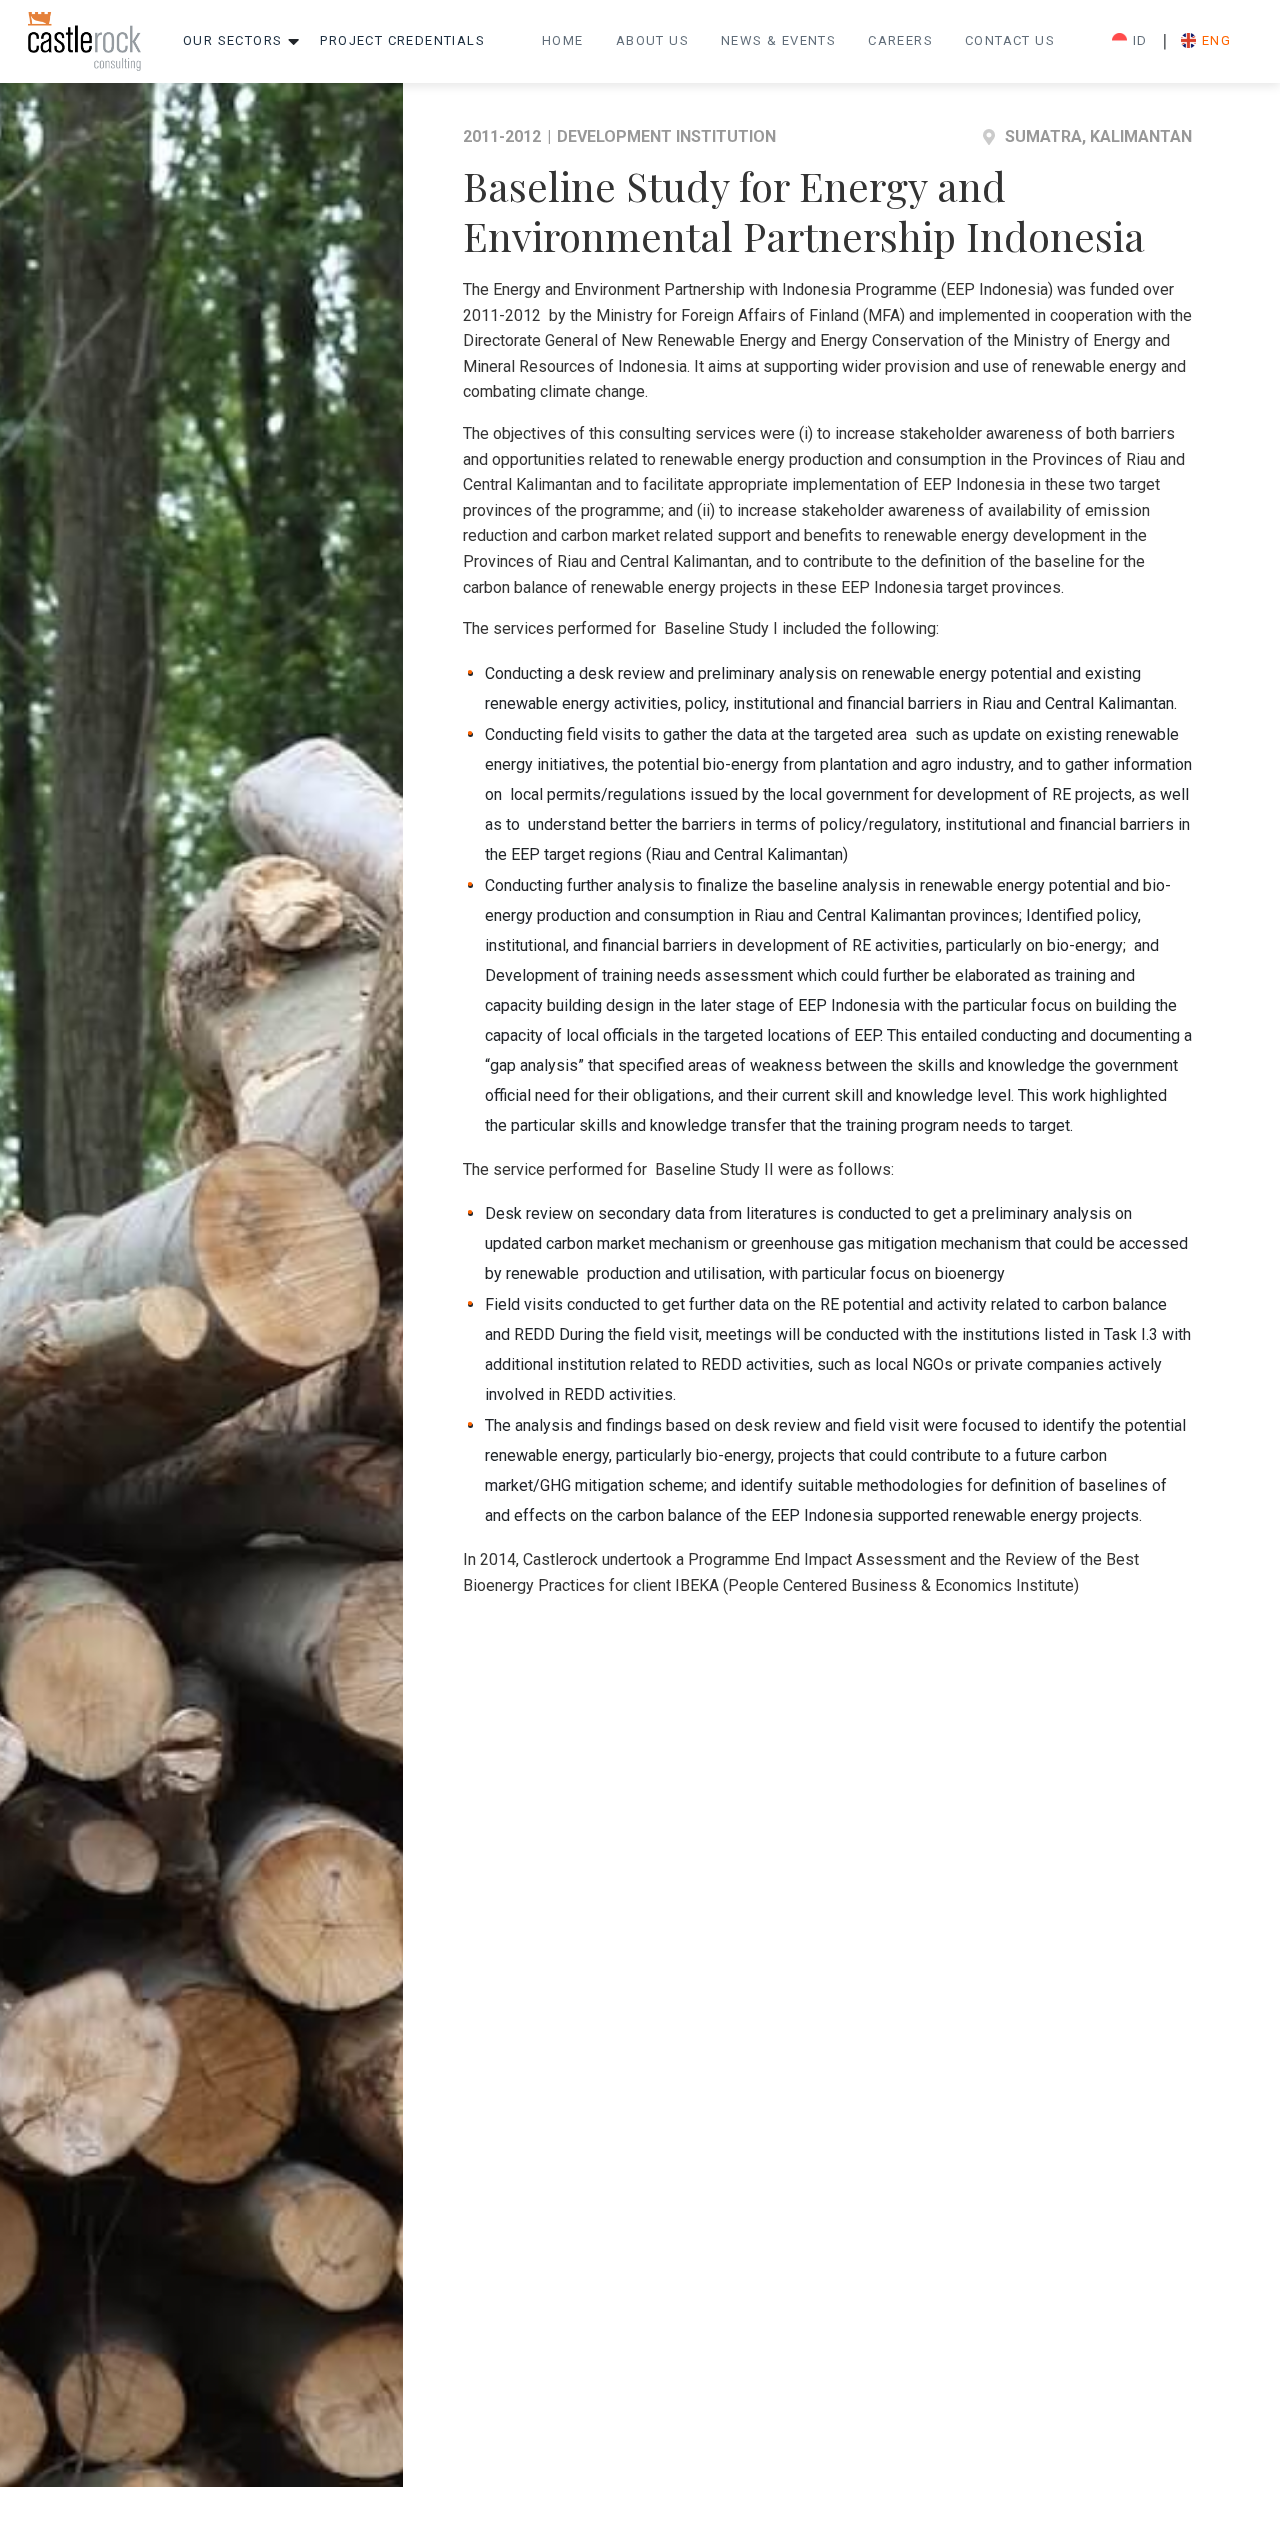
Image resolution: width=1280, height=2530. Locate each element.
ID (1140, 40)
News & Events (778, 40)
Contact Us (1010, 40)
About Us (652, 40)
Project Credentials (402, 40)
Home (563, 40)
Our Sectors (232, 40)
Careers (900, 40)
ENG (1216, 40)
